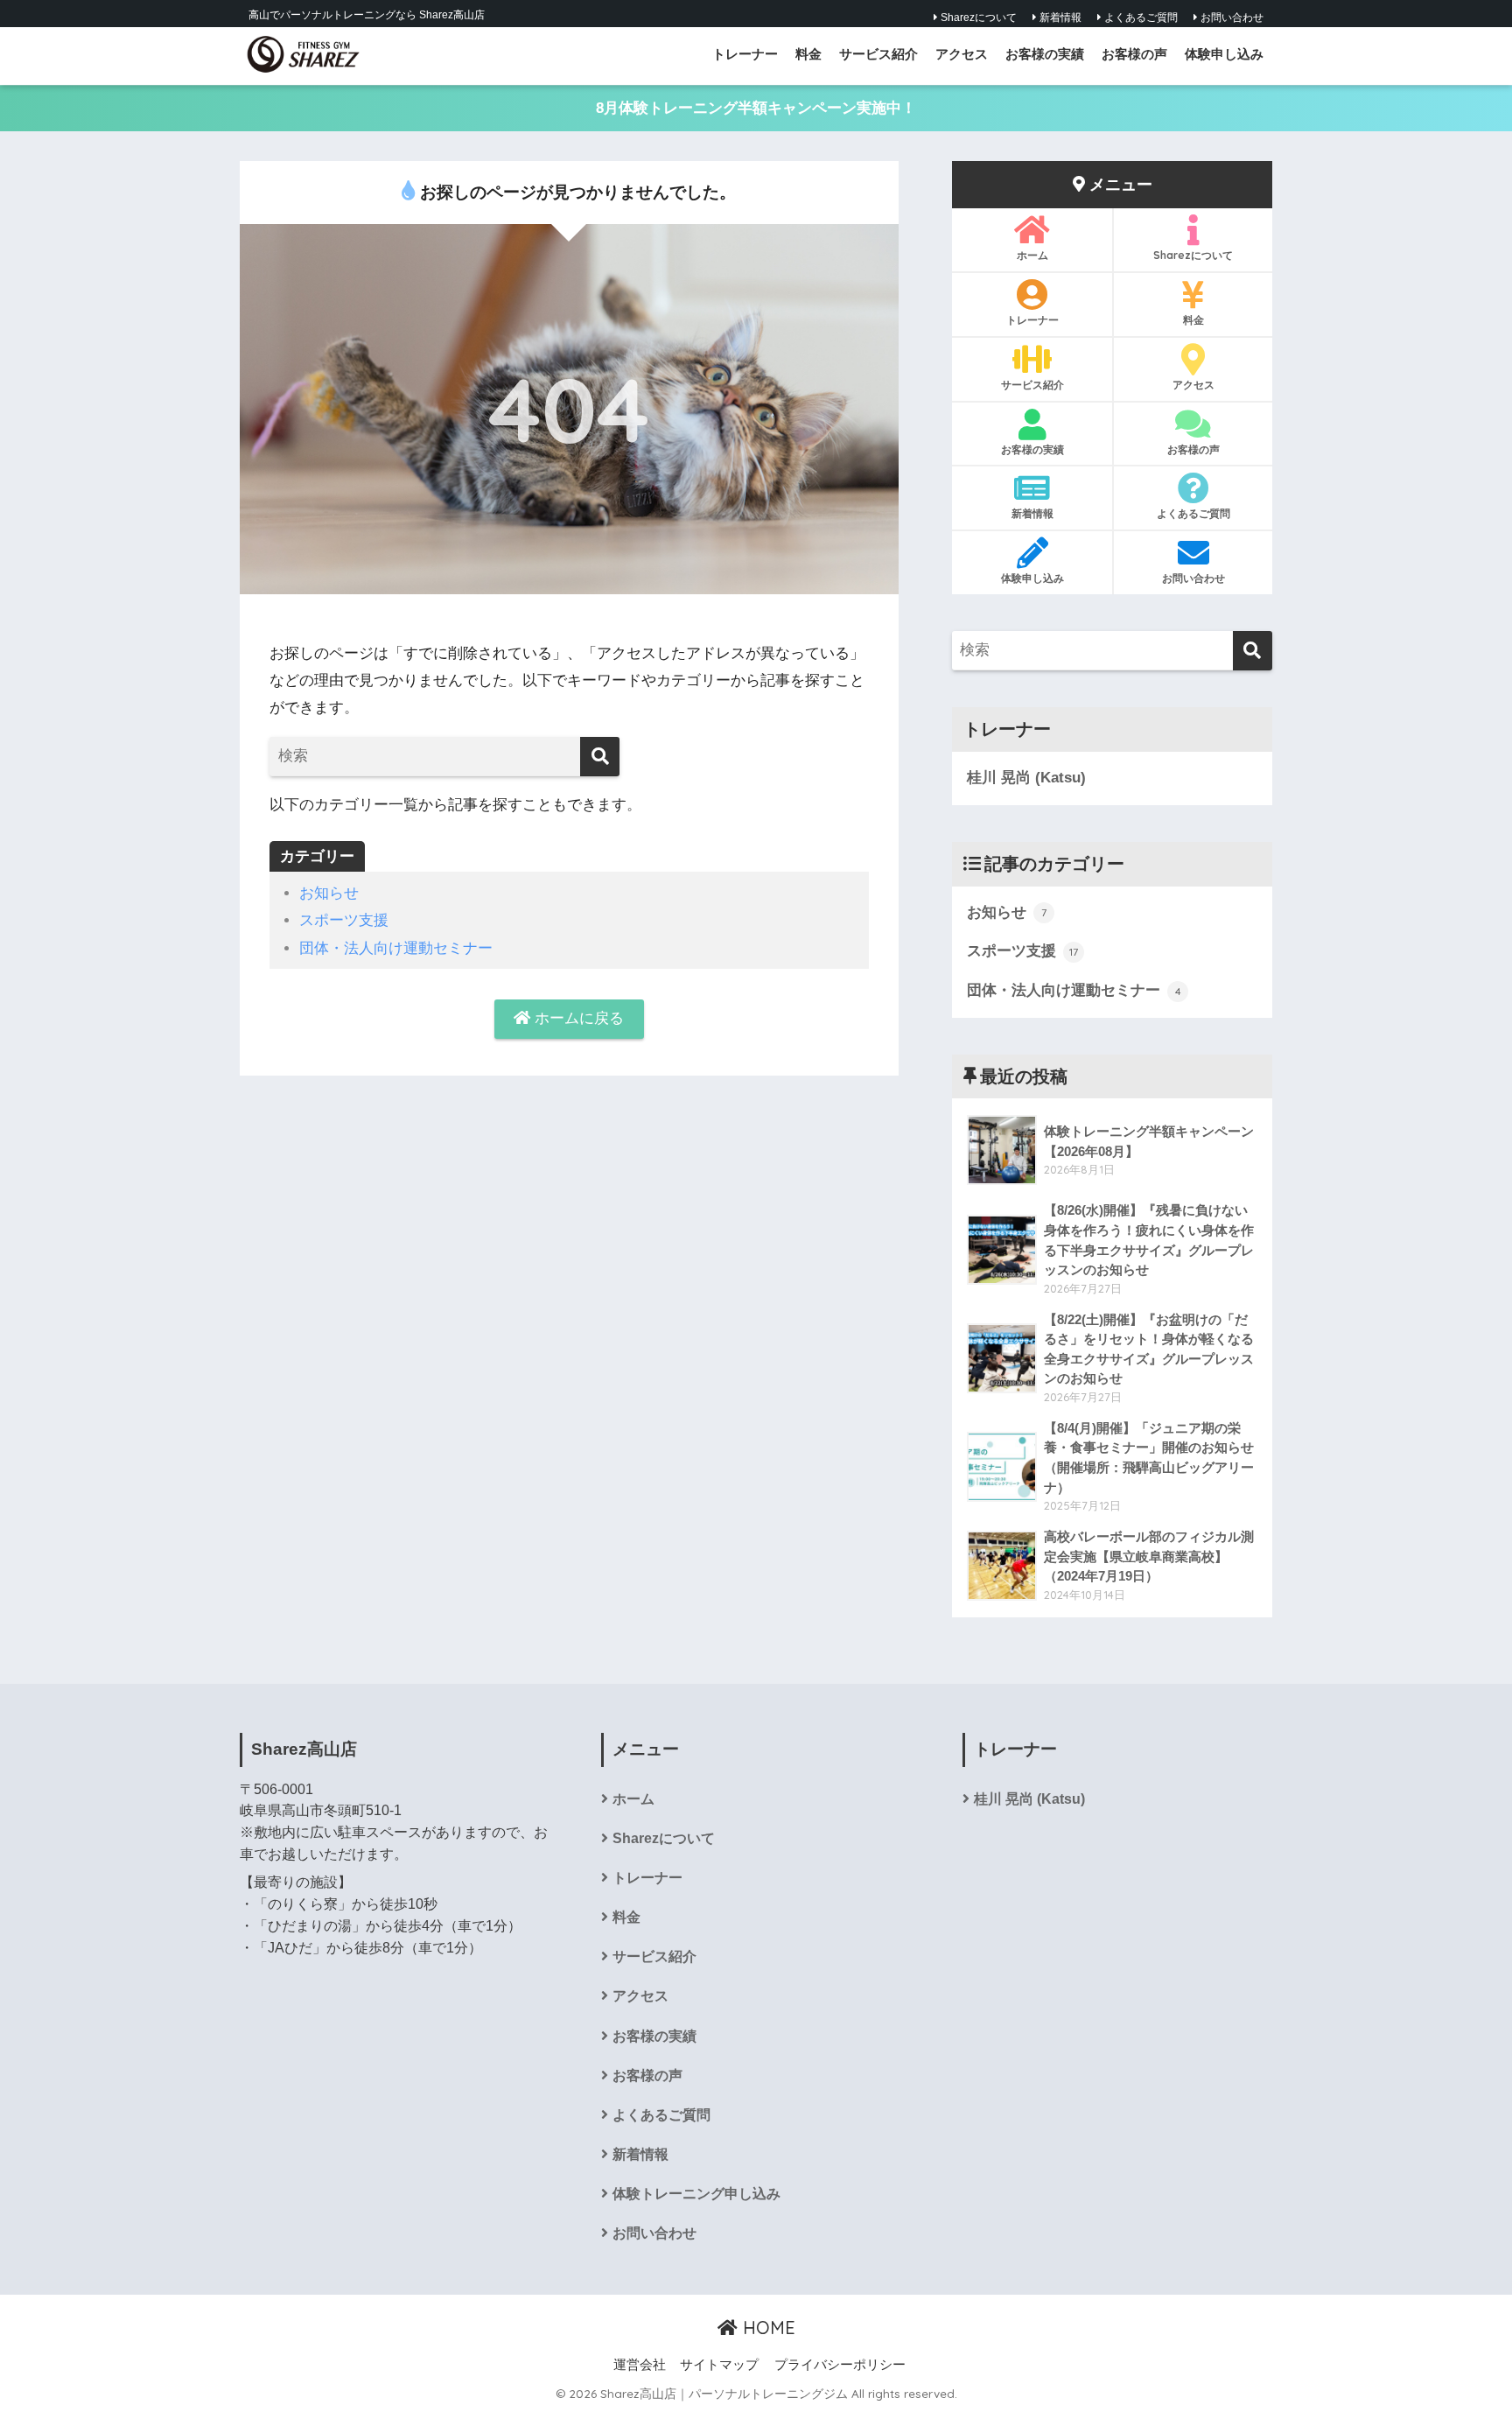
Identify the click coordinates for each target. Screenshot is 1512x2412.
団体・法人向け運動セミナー (396, 948)
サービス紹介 (878, 54)
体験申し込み (1224, 54)
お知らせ (329, 893)
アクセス (962, 54)
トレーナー (745, 54)
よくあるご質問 (1140, 18)
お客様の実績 (1045, 54)
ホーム (1032, 255)
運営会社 (640, 2365)
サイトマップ (719, 2365)
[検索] (600, 757)
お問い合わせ (1231, 18)
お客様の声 (1134, 54)
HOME (766, 2328)
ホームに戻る (577, 1018)
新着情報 (1059, 18)
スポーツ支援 (344, 920)
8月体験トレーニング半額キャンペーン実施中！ (756, 108)
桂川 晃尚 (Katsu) (1026, 778)
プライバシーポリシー (840, 2365)
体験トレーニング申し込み (696, 2194)
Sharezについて (977, 18)
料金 (808, 54)
